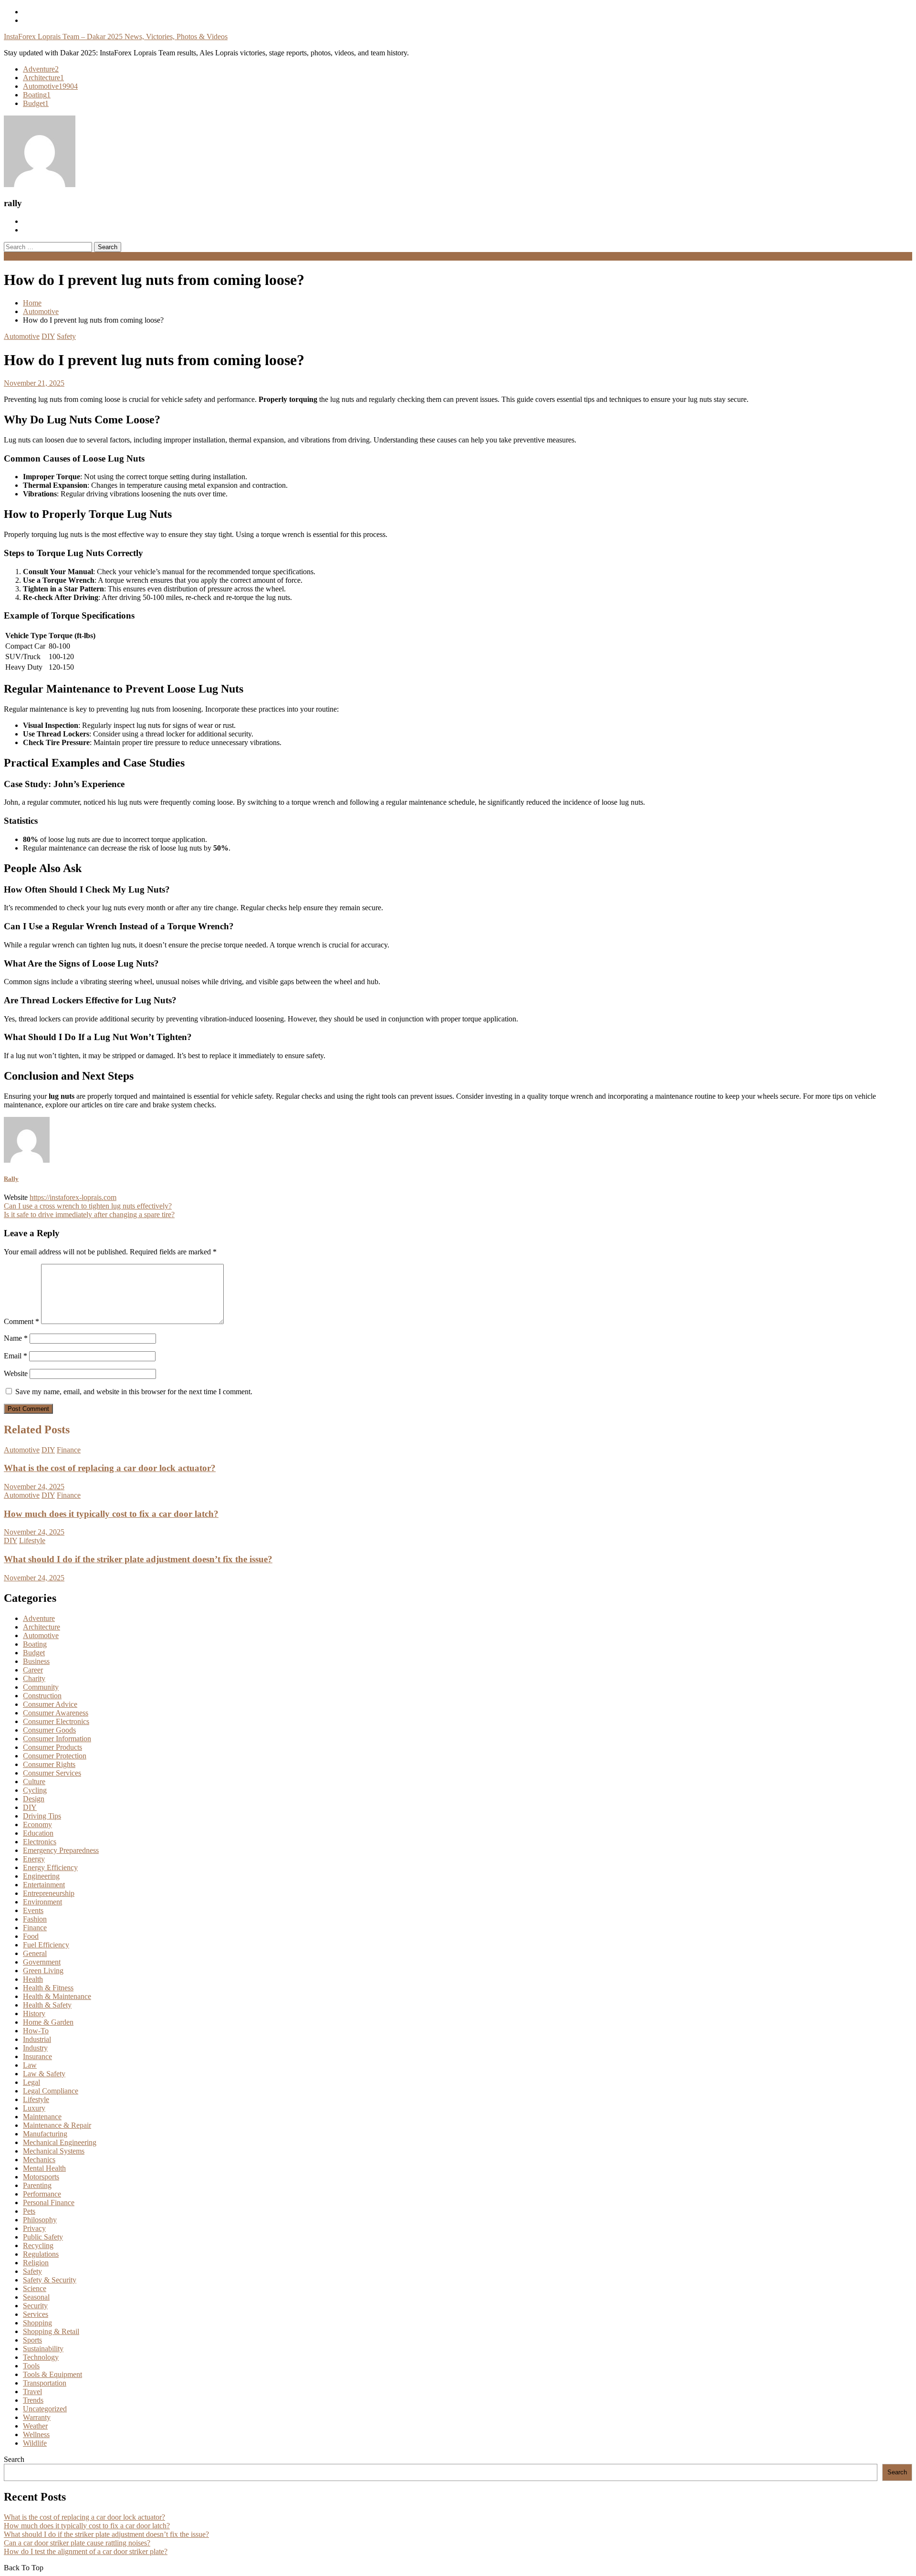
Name (16, 1338)
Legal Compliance (51, 2091)
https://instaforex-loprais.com (73, 1197)
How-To (36, 2031)
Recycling (38, 2245)
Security (35, 2306)
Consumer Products (52, 1747)
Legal (31, 2082)
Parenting (37, 2185)
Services (36, 2314)
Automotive (50, 86)
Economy (37, 1824)
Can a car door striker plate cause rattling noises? (77, 2543)
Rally (11, 1179)
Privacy (34, 2228)
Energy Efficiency (50, 1867)
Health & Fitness (48, 1988)
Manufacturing (45, 2134)
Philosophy (40, 2220)
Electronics (40, 1842)
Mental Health (44, 2168)
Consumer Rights (49, 1764)
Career (33, 1670)
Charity (34, 1678)
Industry (35, 2048)
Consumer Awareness (56, 1713)
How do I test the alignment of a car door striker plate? (86, 2551)
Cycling (35, 1790)
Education (38, 1833)
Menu (13, 256)
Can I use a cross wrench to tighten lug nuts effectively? (88, 1206)
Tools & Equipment (52, 2374)
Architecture (43, 78)
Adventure (41, 69)
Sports (32, 2340)
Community (41, 1687)
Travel (32, 2392)
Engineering (41, 1876)
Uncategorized (45, 2409)
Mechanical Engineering (60, 2142)
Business (36, 1661)
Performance (42, 2194)
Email (16, 1356)
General (35, 1953)
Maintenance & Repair (57, 2125)
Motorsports (41, 2177)
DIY (48, 336)
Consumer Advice (50, 1704)
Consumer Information (57, 1739)
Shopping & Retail (51, 2331)
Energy (34, 1859)
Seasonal (36, 2297)
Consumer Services (52, 1773)
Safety (66, 336)
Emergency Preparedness (61, 1850)
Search (14, 2459)
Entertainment (44, 1885)
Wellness (36, 2434)
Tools (31, 2366)
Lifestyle (32, 1540)
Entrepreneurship (49, 1893)
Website (16, 1373)
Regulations (41, 2254)
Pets (29, 2211)
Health (33, 1979)
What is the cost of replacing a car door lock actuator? (110, 1468)
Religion (36, 2263)
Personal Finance (49, 2203)
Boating (37, 95)
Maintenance (42, 2117)
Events (33, 1910)
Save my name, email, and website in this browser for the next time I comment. (134, 1392)
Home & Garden (48, 2022)
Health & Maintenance (57, 1996)
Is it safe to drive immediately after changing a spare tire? (89, 1214)
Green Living (43, 1971)
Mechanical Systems (54, 2151)
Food (31, 1936)
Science (35, 2288)
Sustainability (43, 2349)
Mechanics (39, 2160)
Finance (69, 1450)
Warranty (37, 2417)
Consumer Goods (49, 1730)
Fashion (35, 1919)
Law (30, 2065)
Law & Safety (44, 2074)
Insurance (37, 2056)
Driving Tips (42, 1816)
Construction (42, 1696)
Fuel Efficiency (46, 1945)
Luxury (34, 2108)
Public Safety (43, 2237)
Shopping (37, 2323)
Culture (34, 1782)
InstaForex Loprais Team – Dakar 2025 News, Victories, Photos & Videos (116, 37)
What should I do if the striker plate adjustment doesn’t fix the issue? (138, 1559)
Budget (36, 103)
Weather (35, 2426)
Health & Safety (47, 2005)
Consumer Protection (55, 1756)
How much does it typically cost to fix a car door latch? (111, 1514)
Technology (41, 2357)
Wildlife (35, 2443)
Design (34, 1799)
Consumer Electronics (56, 1721)
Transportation (45, 2383)
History (34, 2013)
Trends (33, 2400)
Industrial (37, 2039)
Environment (42, 1902)
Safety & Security (50, 2280)
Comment (21, 1321)
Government (42, 1962)
